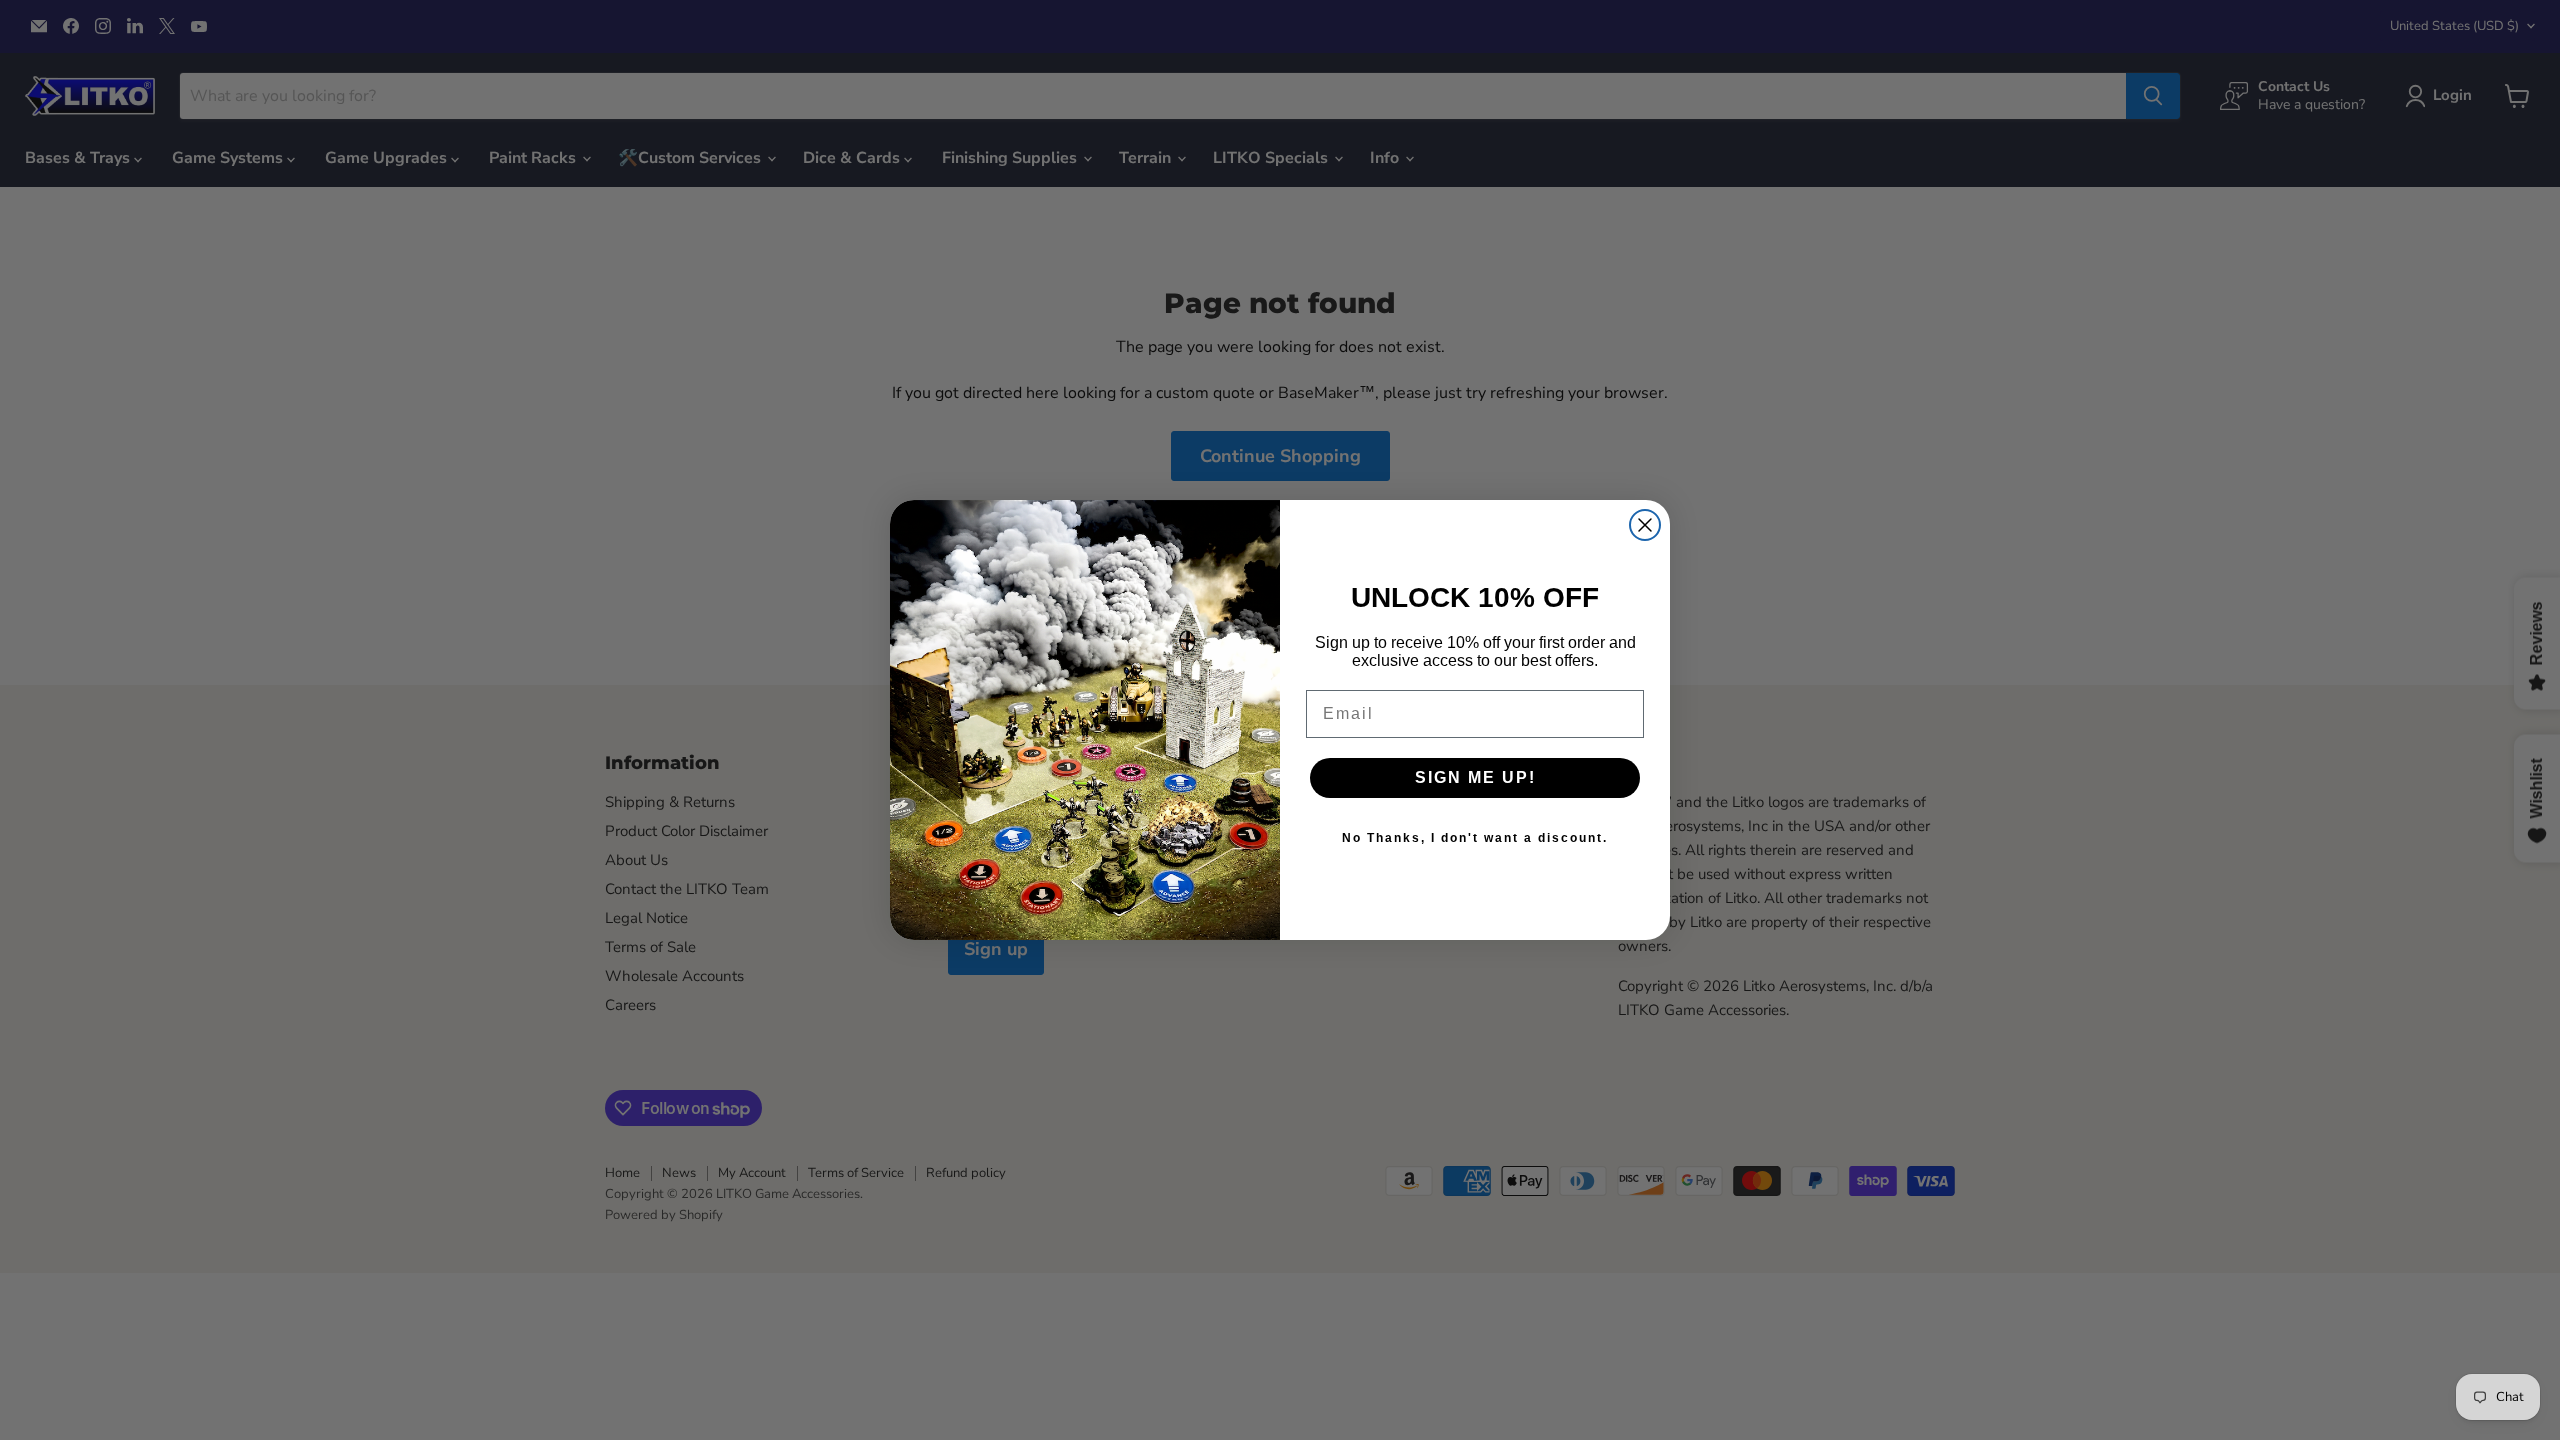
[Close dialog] (1645, 525)
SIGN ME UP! (1475, 777)
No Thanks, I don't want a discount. (1475, 838)
